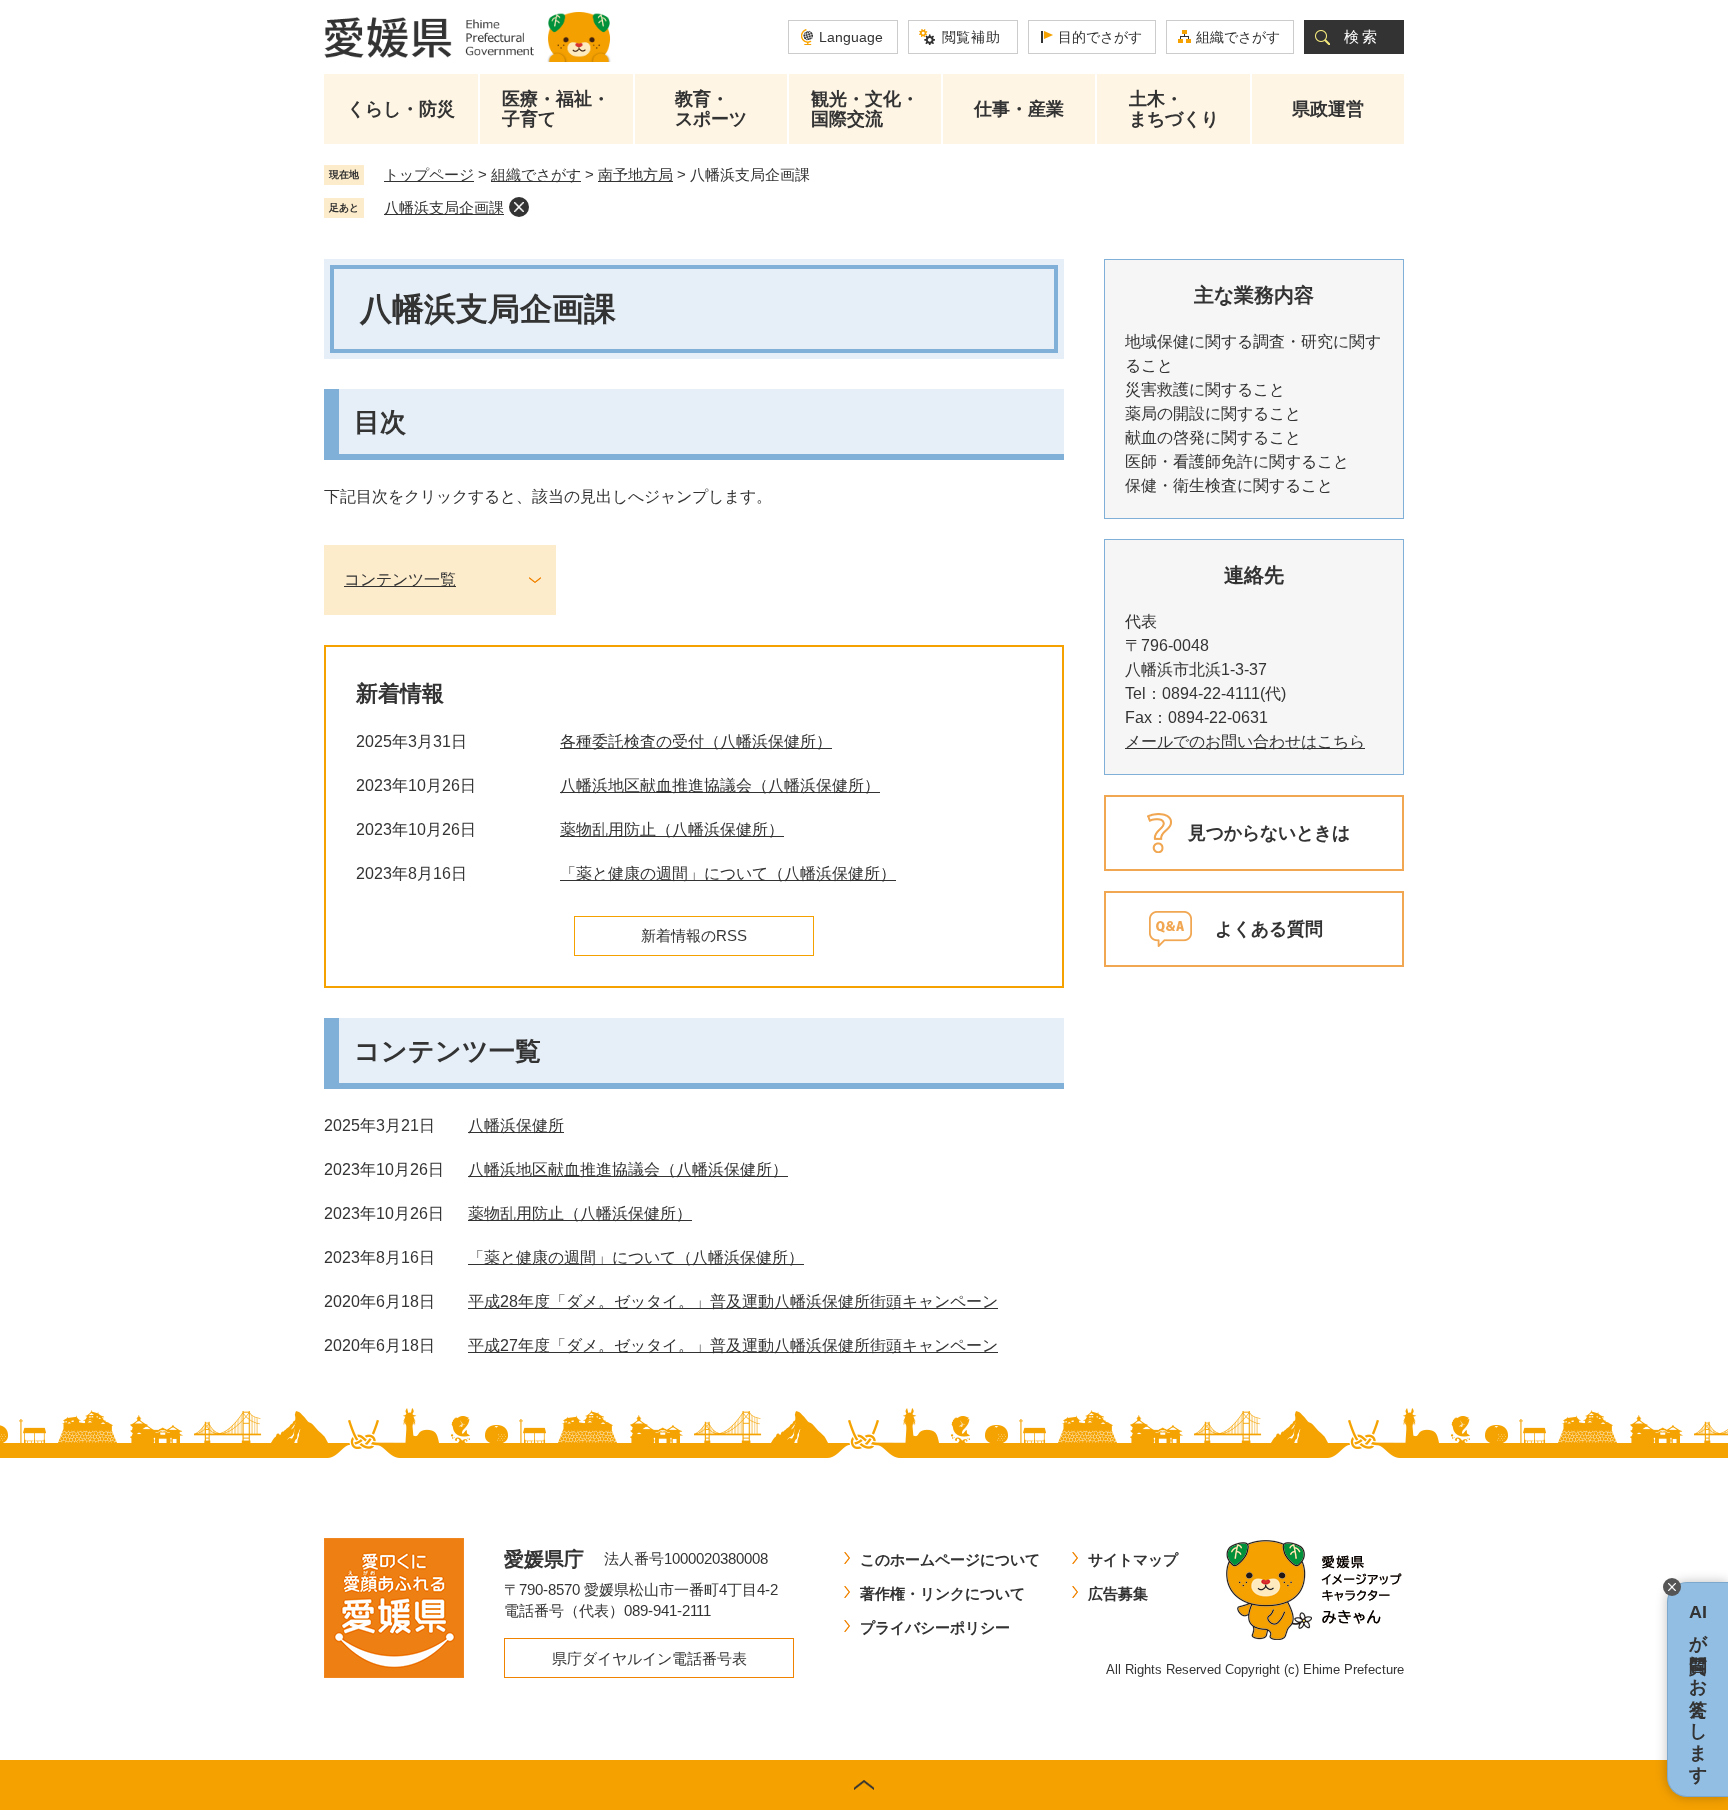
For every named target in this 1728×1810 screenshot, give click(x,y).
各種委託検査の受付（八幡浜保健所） (696, 741)
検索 (1362, 36)
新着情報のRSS (694, 935)
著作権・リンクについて (942, 1593)
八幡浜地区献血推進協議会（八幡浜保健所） (720, 785)
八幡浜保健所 (516, 1125)
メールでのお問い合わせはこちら (1245, 741)
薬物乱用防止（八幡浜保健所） (672, 829)
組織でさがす (1238, 37)
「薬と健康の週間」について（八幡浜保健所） (728, 873)
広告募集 (1118, 1593)
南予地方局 (635, 174)
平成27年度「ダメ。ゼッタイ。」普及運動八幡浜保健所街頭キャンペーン (733, 1345)
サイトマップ (1133, 1559)
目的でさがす (1100, 37)
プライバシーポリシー (935, 1627)
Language (851, 37)
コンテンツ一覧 (400, 579)
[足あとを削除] (519, 207)
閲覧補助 (971, 37)
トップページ (429, 174)
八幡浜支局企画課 (444, 207)
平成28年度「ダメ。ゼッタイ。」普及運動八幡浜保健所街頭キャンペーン (733, 1301)
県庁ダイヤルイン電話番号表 (649, 1658)
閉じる (1672, 1587)
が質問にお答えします (1698, 1689)
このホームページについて (950, 1559)
